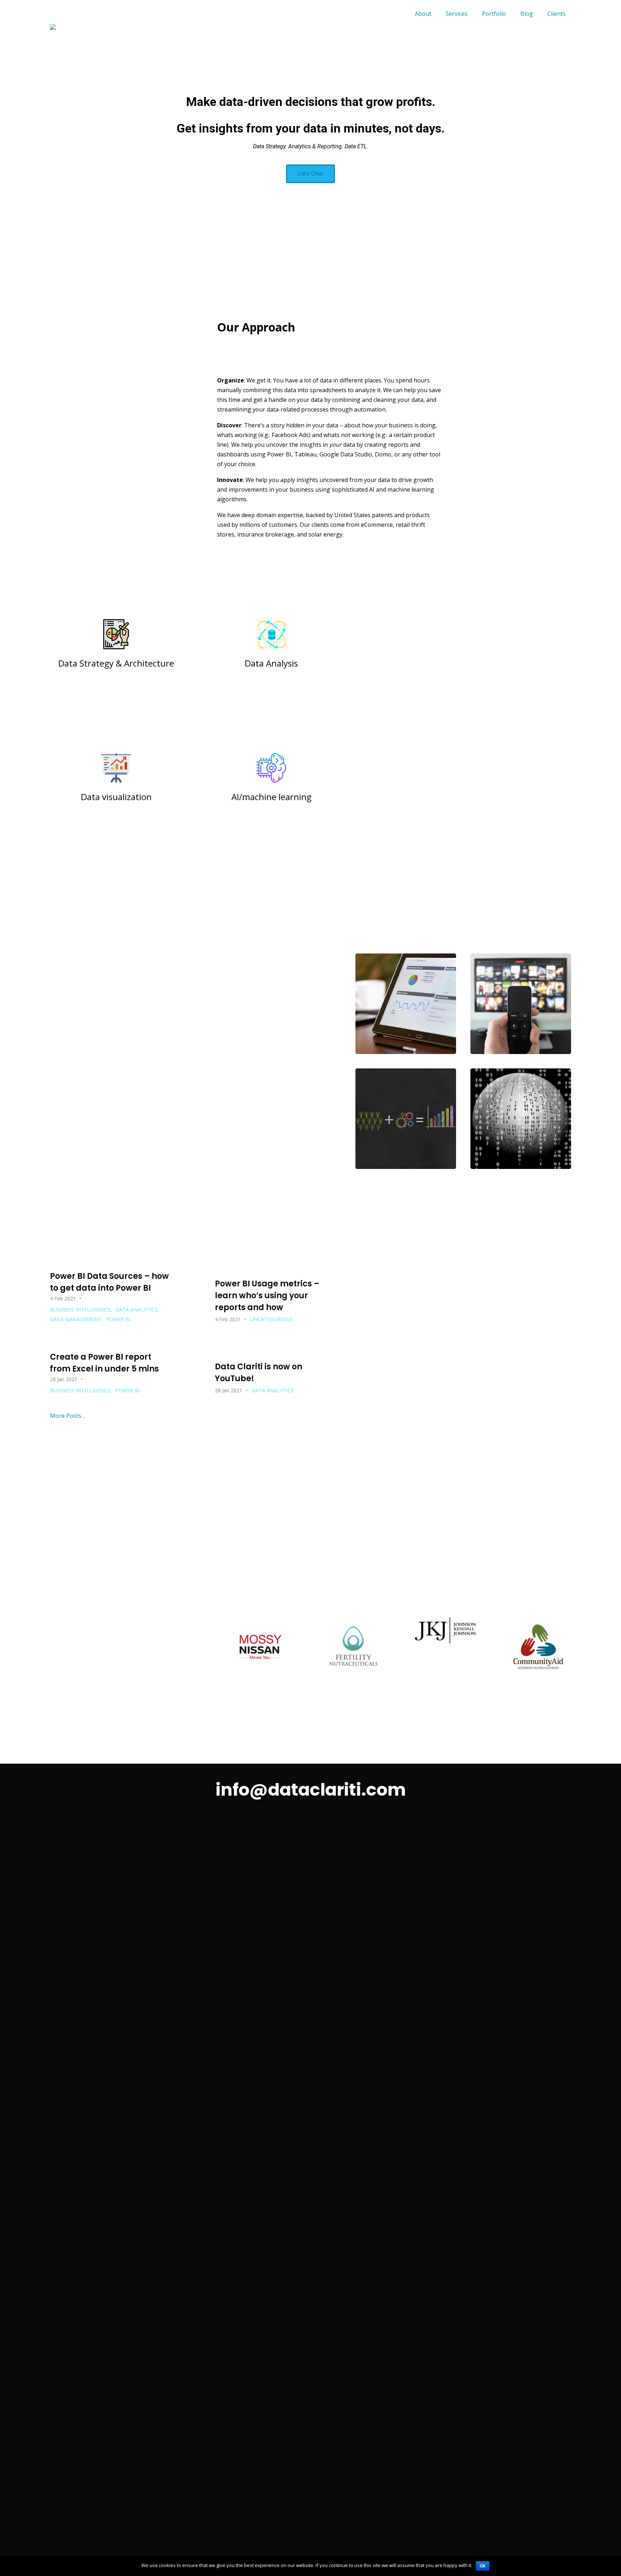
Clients (556, 14)
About (423, 14)
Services (457, 14)
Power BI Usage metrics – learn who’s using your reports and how (267, 1296)
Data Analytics (136, 1310)
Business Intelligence (80, 1310)
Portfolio (494, 14)
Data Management (76, 1319)
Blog (527, 14)
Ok (483, 2566)
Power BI (118, 1319)
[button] (310, 174)
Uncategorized (271, 1319)
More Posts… (68, 1416)
